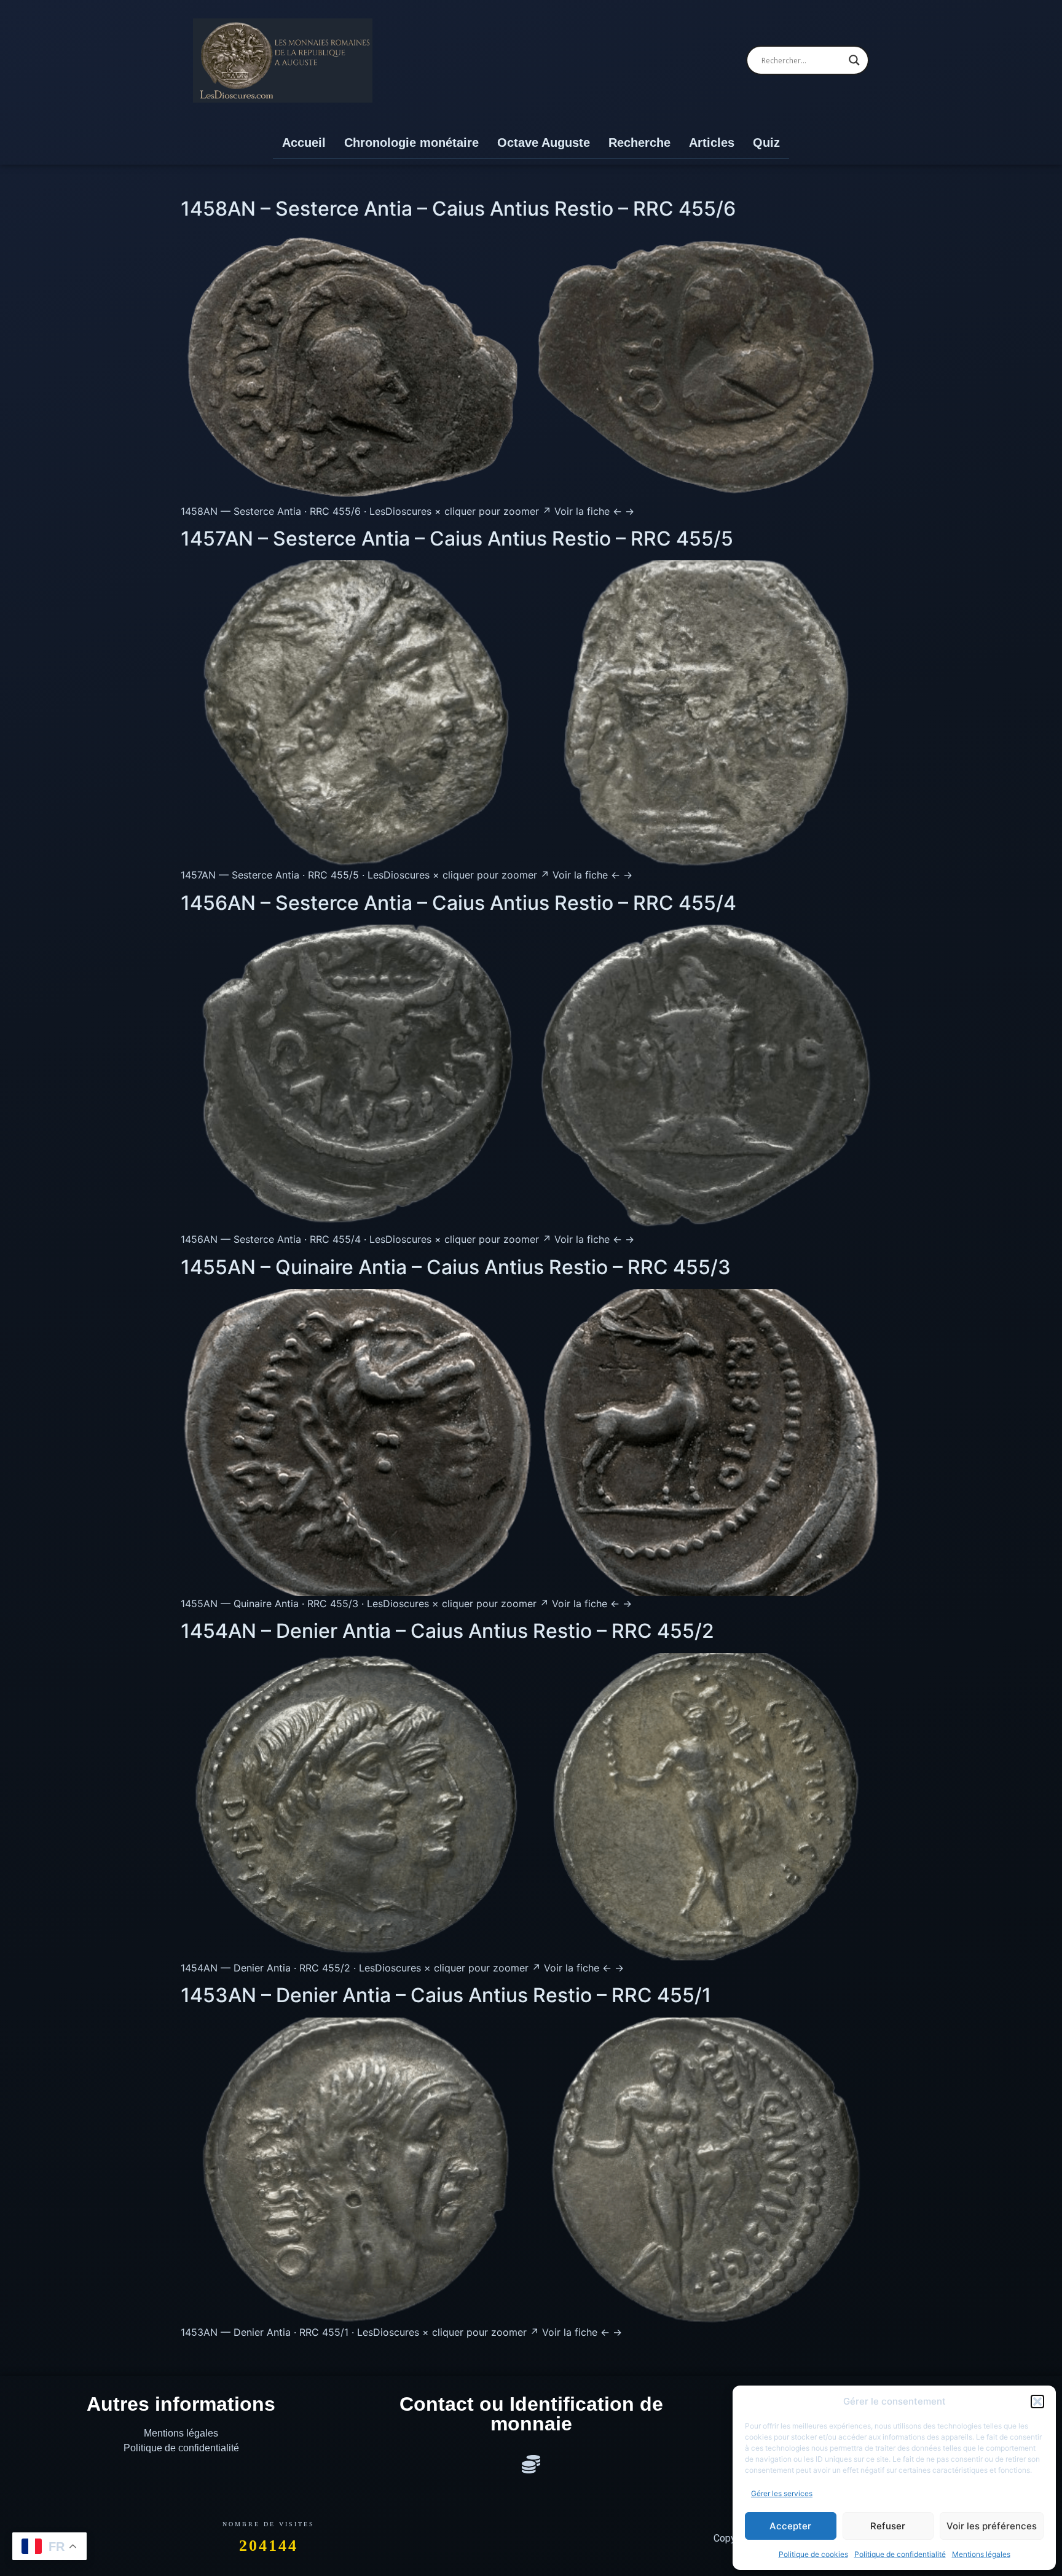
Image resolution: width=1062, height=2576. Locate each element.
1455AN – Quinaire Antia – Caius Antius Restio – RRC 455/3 (456, 1267)
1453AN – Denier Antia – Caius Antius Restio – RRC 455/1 (446, 1995)
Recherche (639, 143)
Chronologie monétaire (411, 143)
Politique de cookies (813, 2554)
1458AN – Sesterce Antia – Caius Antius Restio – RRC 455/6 (458, 209)
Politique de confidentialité (900, 2554)
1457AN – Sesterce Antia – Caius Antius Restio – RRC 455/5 (457, 538)
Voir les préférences (992, 2526)
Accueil (304, 143)
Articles (712, 143)
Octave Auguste (544, 143)
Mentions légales (981, 2554)
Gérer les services (782, 2493)
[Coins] (531, 2464)
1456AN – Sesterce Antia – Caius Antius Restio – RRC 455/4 (458, 903)
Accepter (790, 2526)
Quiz (766, 143)
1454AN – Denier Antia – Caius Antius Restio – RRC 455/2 (447, 1631)
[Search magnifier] (854, 60)
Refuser (888, 2526)
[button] (1037, 2402)
